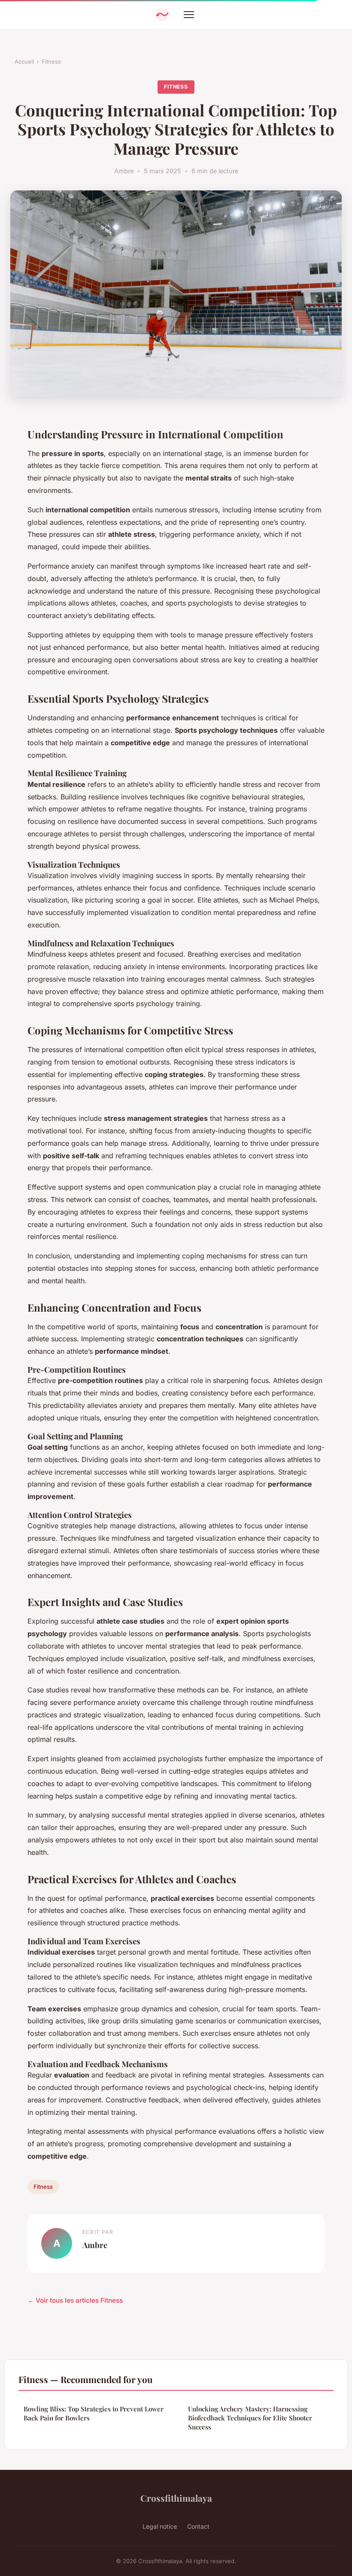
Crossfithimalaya (176, 2498)
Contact (198, 2526)
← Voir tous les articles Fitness (75, 2300)
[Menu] (189, 15)
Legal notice (160, 2526)
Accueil (24, 61)
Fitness (51, 61)
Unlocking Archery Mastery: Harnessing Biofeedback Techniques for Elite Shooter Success (250, 2418)
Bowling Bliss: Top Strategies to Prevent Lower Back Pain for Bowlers (94, 2413)
